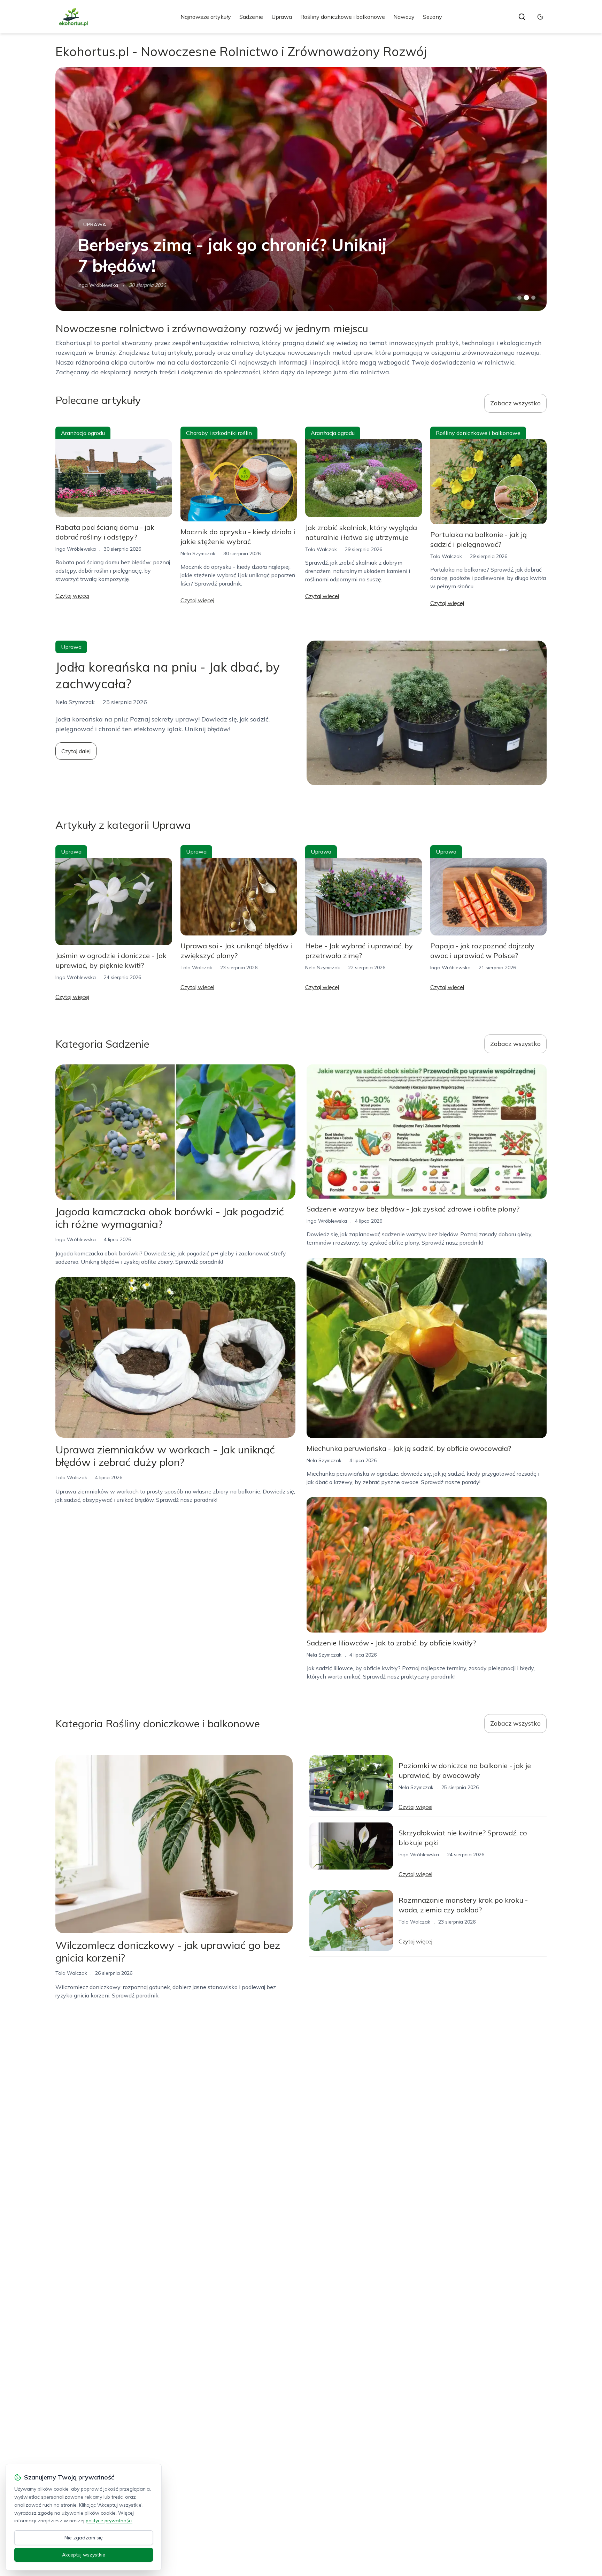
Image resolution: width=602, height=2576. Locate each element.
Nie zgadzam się (84, 2538)
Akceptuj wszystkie (84, 2555)
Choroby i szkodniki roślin (219, 433)
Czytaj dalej (76, 751)
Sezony (433, 17)
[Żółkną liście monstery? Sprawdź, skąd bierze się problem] (301, 189)
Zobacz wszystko (515, 403)
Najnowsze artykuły (206, 17)
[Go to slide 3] (534, 298)
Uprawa (282, 17)
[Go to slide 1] (519, 298)
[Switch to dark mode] (540, 17)
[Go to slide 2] (526, 298)
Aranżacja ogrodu (83, 433)
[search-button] (522, 17)
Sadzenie (251, 17)
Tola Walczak (321, 549)
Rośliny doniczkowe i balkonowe (343, 17)
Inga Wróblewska (98, 285)
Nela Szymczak (198, 553)
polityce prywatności (109, 2521)
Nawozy (404, 17)
